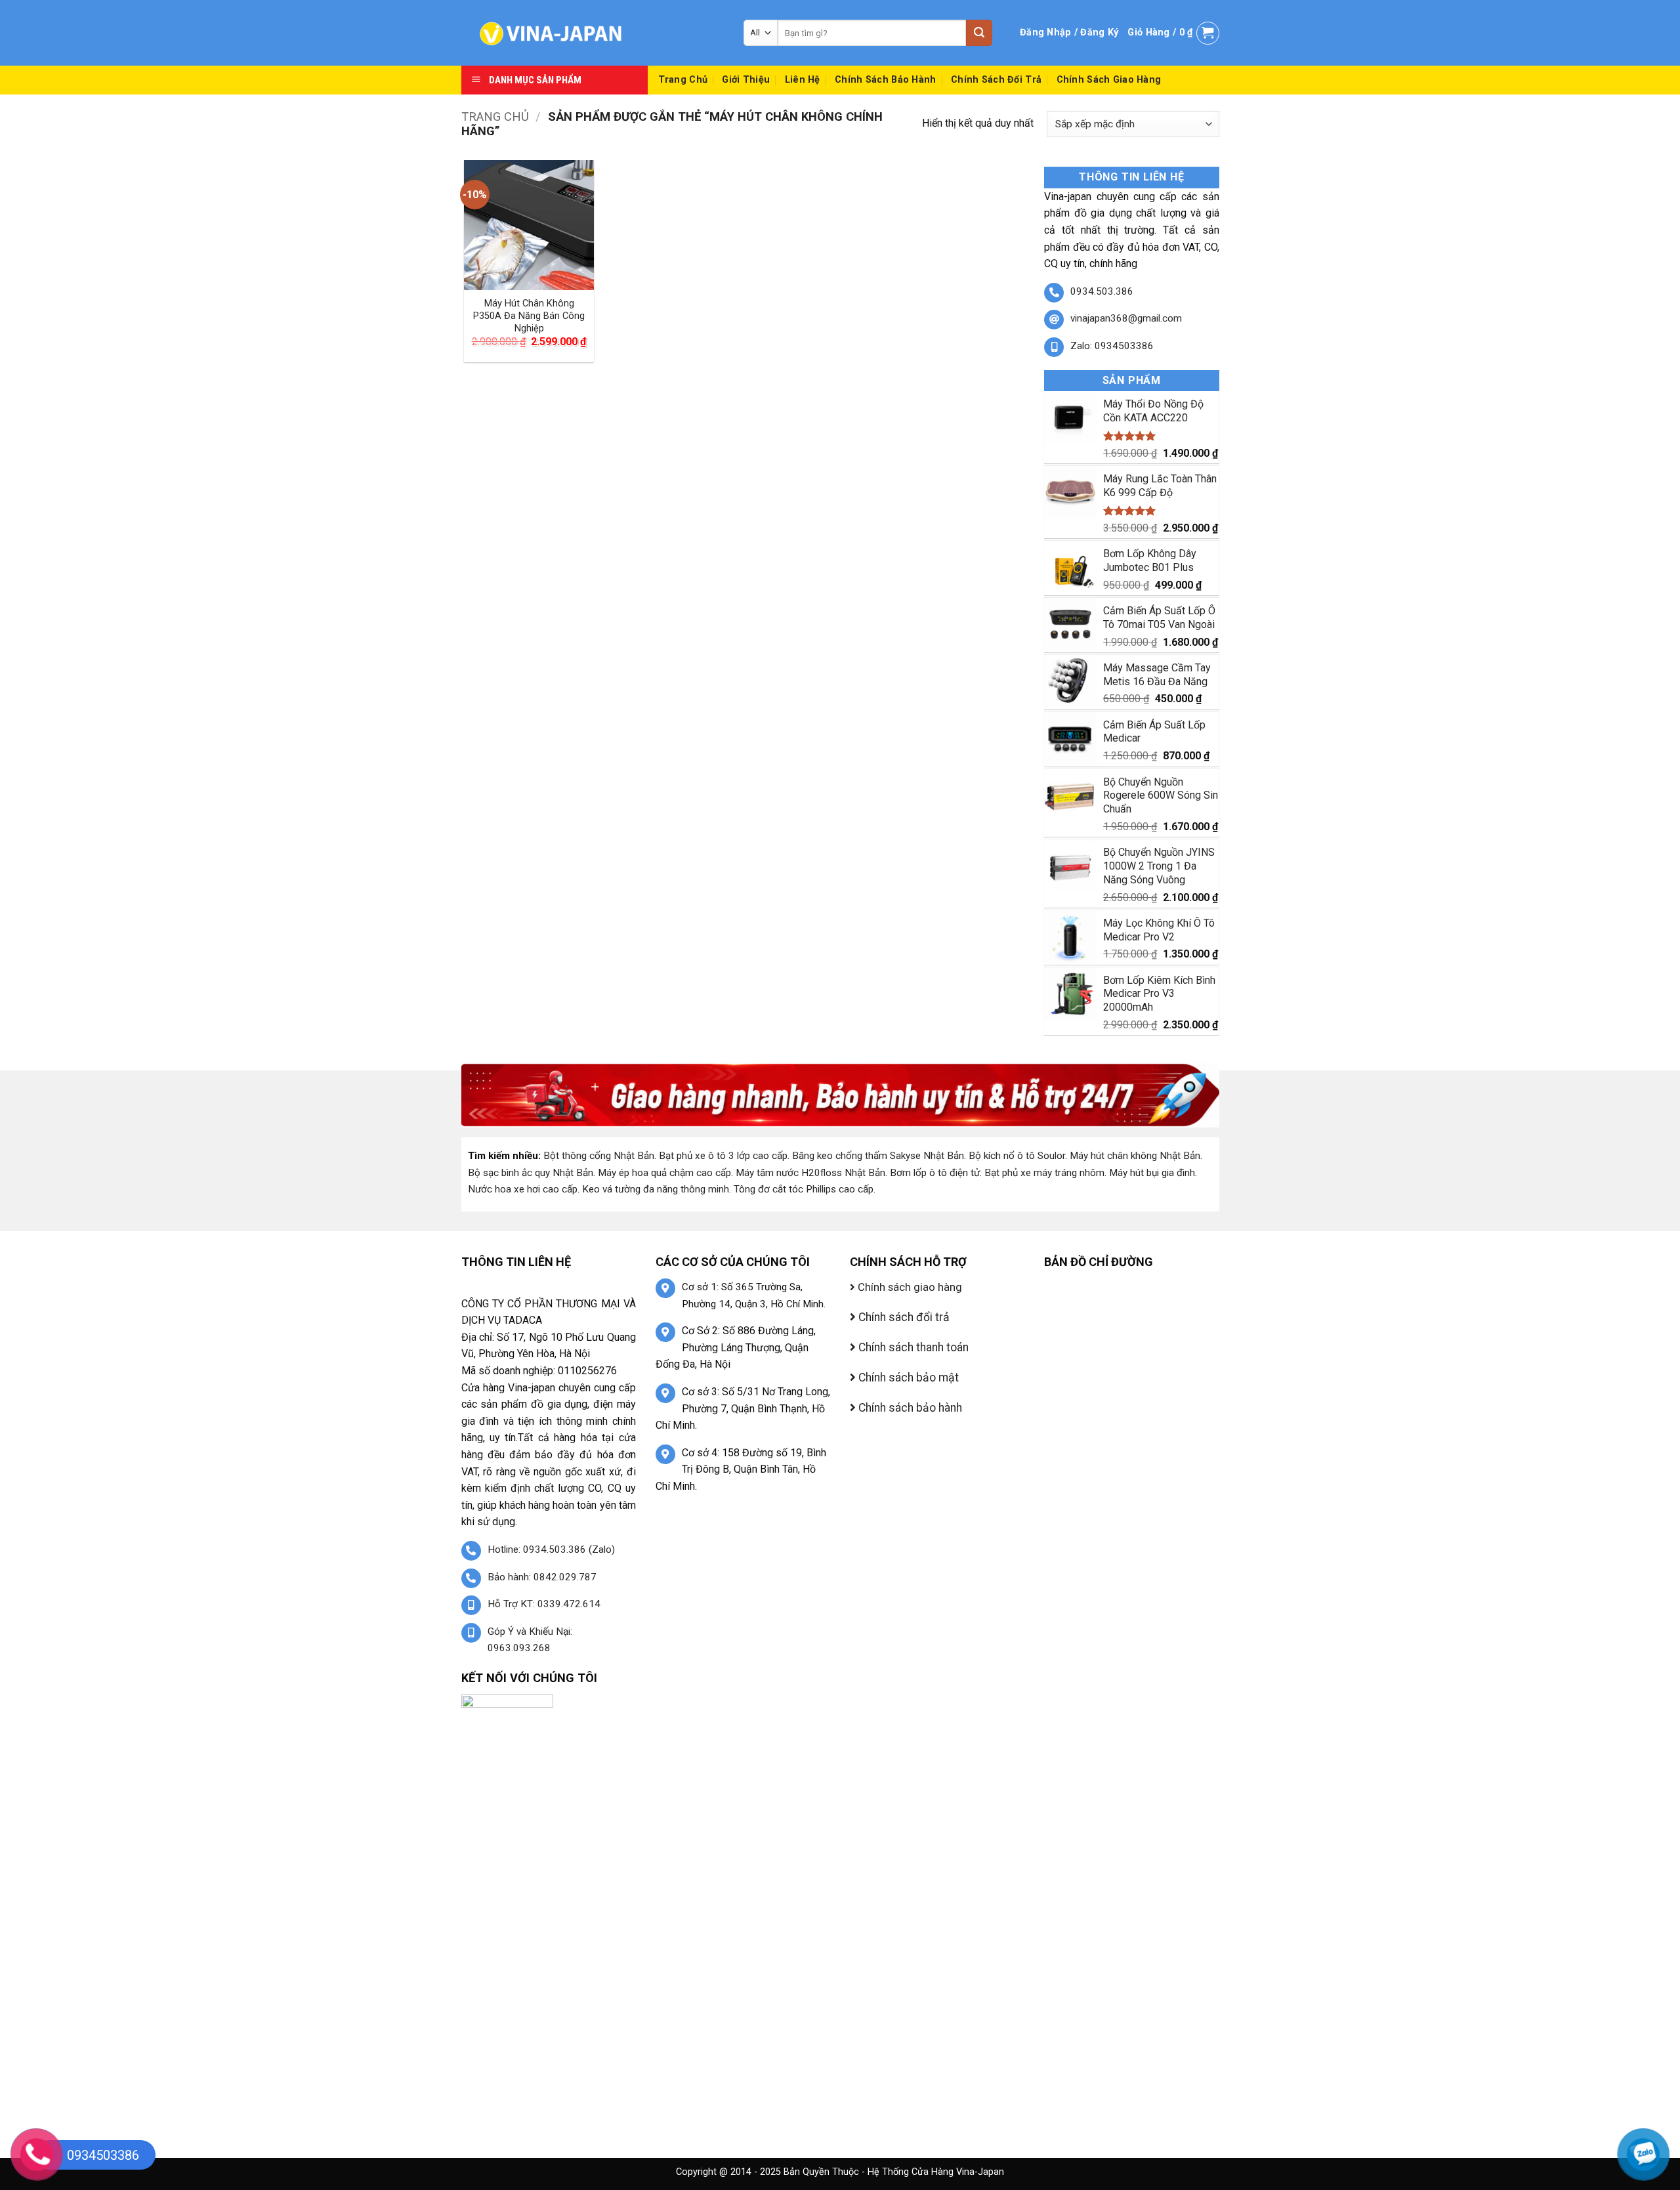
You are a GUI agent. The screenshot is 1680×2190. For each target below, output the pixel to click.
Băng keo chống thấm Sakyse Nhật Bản (878, 1156)
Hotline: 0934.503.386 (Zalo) (551, 1549)
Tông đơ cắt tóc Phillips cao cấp (804, 1189)
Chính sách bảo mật (907, 1378)
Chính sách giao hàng (1109, 80)
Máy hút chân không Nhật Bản (1135, 1156)
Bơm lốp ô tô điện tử (935, 1173)
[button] (1069, 33)
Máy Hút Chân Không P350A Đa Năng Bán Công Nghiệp (529, 316)
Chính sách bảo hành (885, 80)
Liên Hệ (803, 80)
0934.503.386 (1102, 291)
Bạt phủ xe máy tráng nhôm (1044, 1173)
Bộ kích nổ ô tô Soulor (1017, 1156)
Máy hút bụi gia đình (1152, 1173)
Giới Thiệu (746, 80)
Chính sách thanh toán (912, 1347)
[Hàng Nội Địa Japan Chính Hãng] (593, 33)
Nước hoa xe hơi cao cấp (523, 1189)
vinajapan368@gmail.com (1126, 318)
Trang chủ (495, 116)
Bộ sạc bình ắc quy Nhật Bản (531, 1173)
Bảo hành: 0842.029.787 (542, 1577)
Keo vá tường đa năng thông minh (656, 1189)
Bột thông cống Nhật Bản (599, 1156)
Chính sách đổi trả (996, 80)
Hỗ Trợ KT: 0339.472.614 (544, 1604)
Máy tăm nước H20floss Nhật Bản (810, 1173)
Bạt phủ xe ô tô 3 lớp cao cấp (723, 1156)
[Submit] (979, 33)
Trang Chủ (683, 80)
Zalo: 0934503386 (1112, 346)
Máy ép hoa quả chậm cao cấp (664, 1173)
